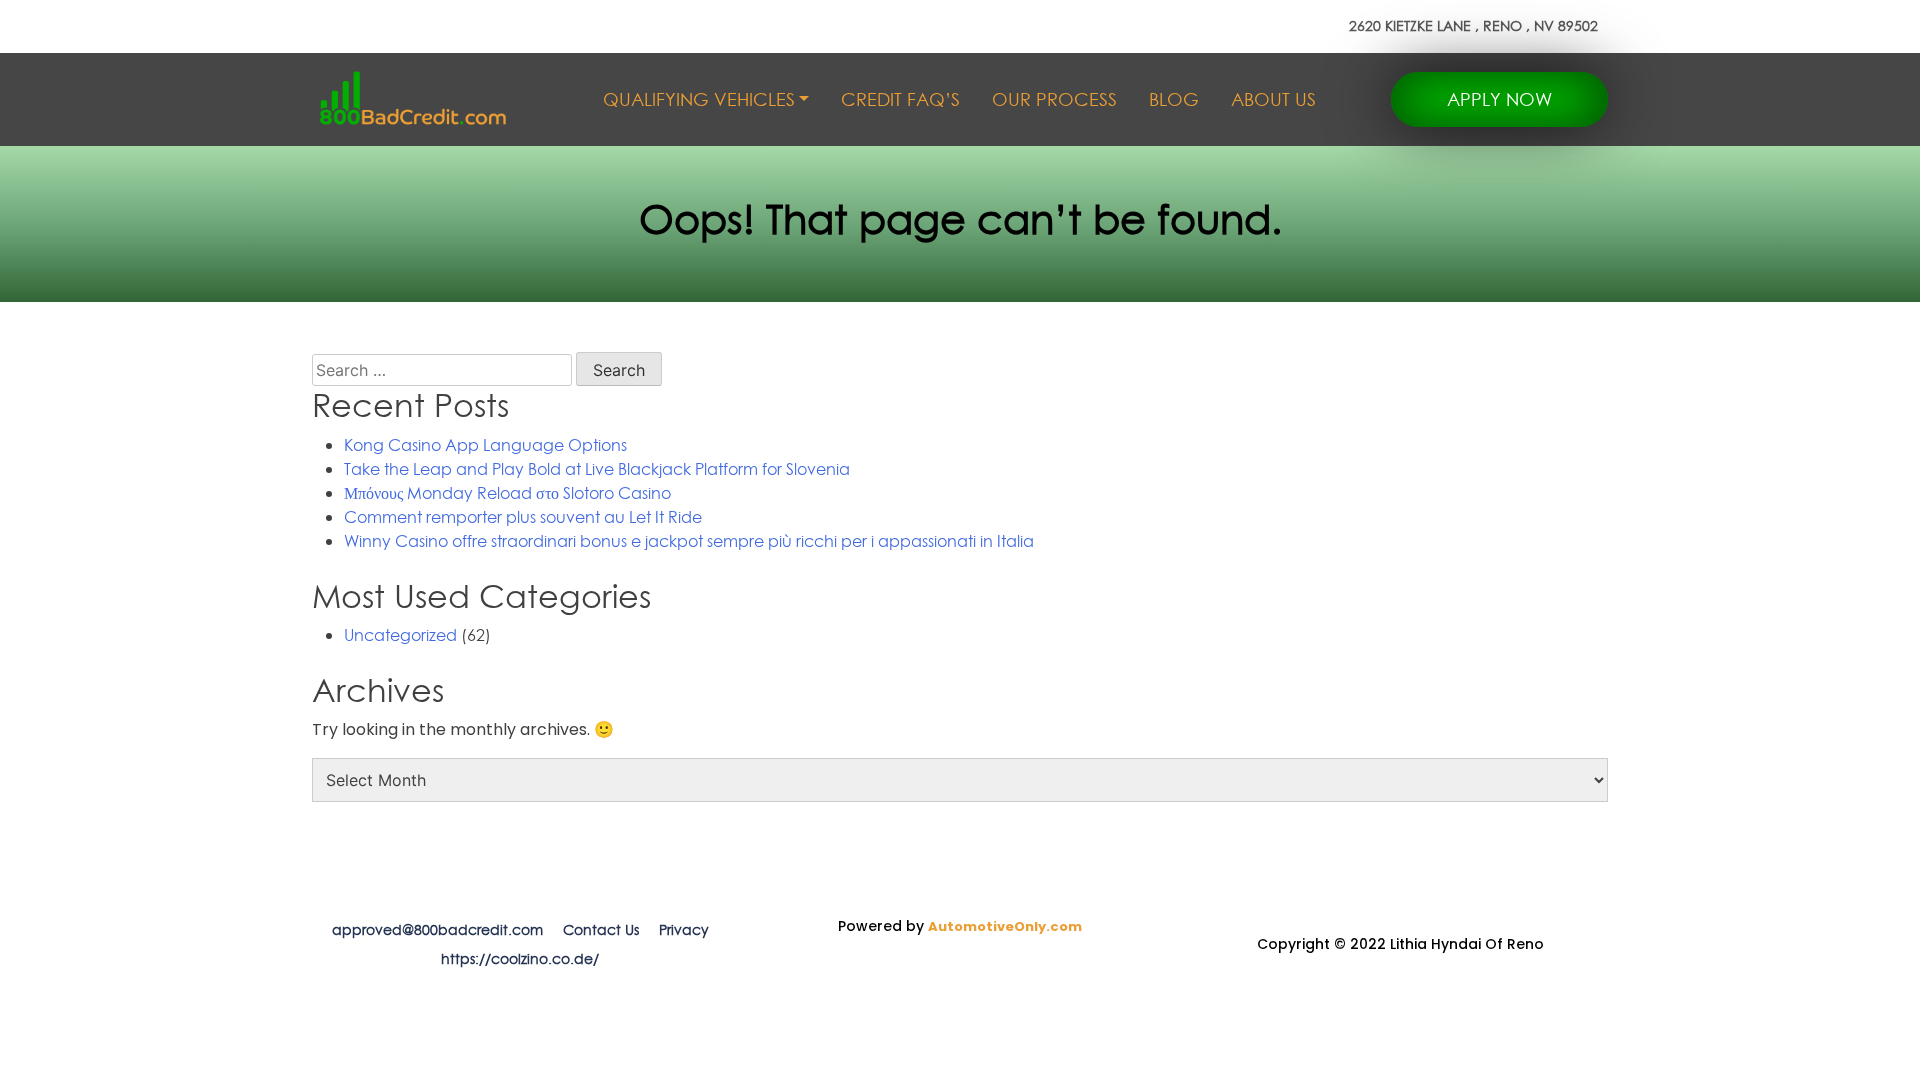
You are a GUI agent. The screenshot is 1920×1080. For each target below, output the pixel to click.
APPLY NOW (1499, 99)
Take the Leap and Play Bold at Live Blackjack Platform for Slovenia (597, 469)
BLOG (1174, 99)
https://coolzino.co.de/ (520, 959)
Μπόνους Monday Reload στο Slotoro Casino (507, 493)
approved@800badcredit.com (437, 930)
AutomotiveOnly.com (1005, 926)
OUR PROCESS (1054, 99)
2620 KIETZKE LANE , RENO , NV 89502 (1473, 26)
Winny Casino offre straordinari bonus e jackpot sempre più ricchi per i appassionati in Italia (689, 541)
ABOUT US (1273, 99)
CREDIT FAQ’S (900, 99)
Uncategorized (400, 635)
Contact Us (601, 930)
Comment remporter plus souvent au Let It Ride (523, 517)
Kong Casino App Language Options (485, 445)
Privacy (684, 930)
